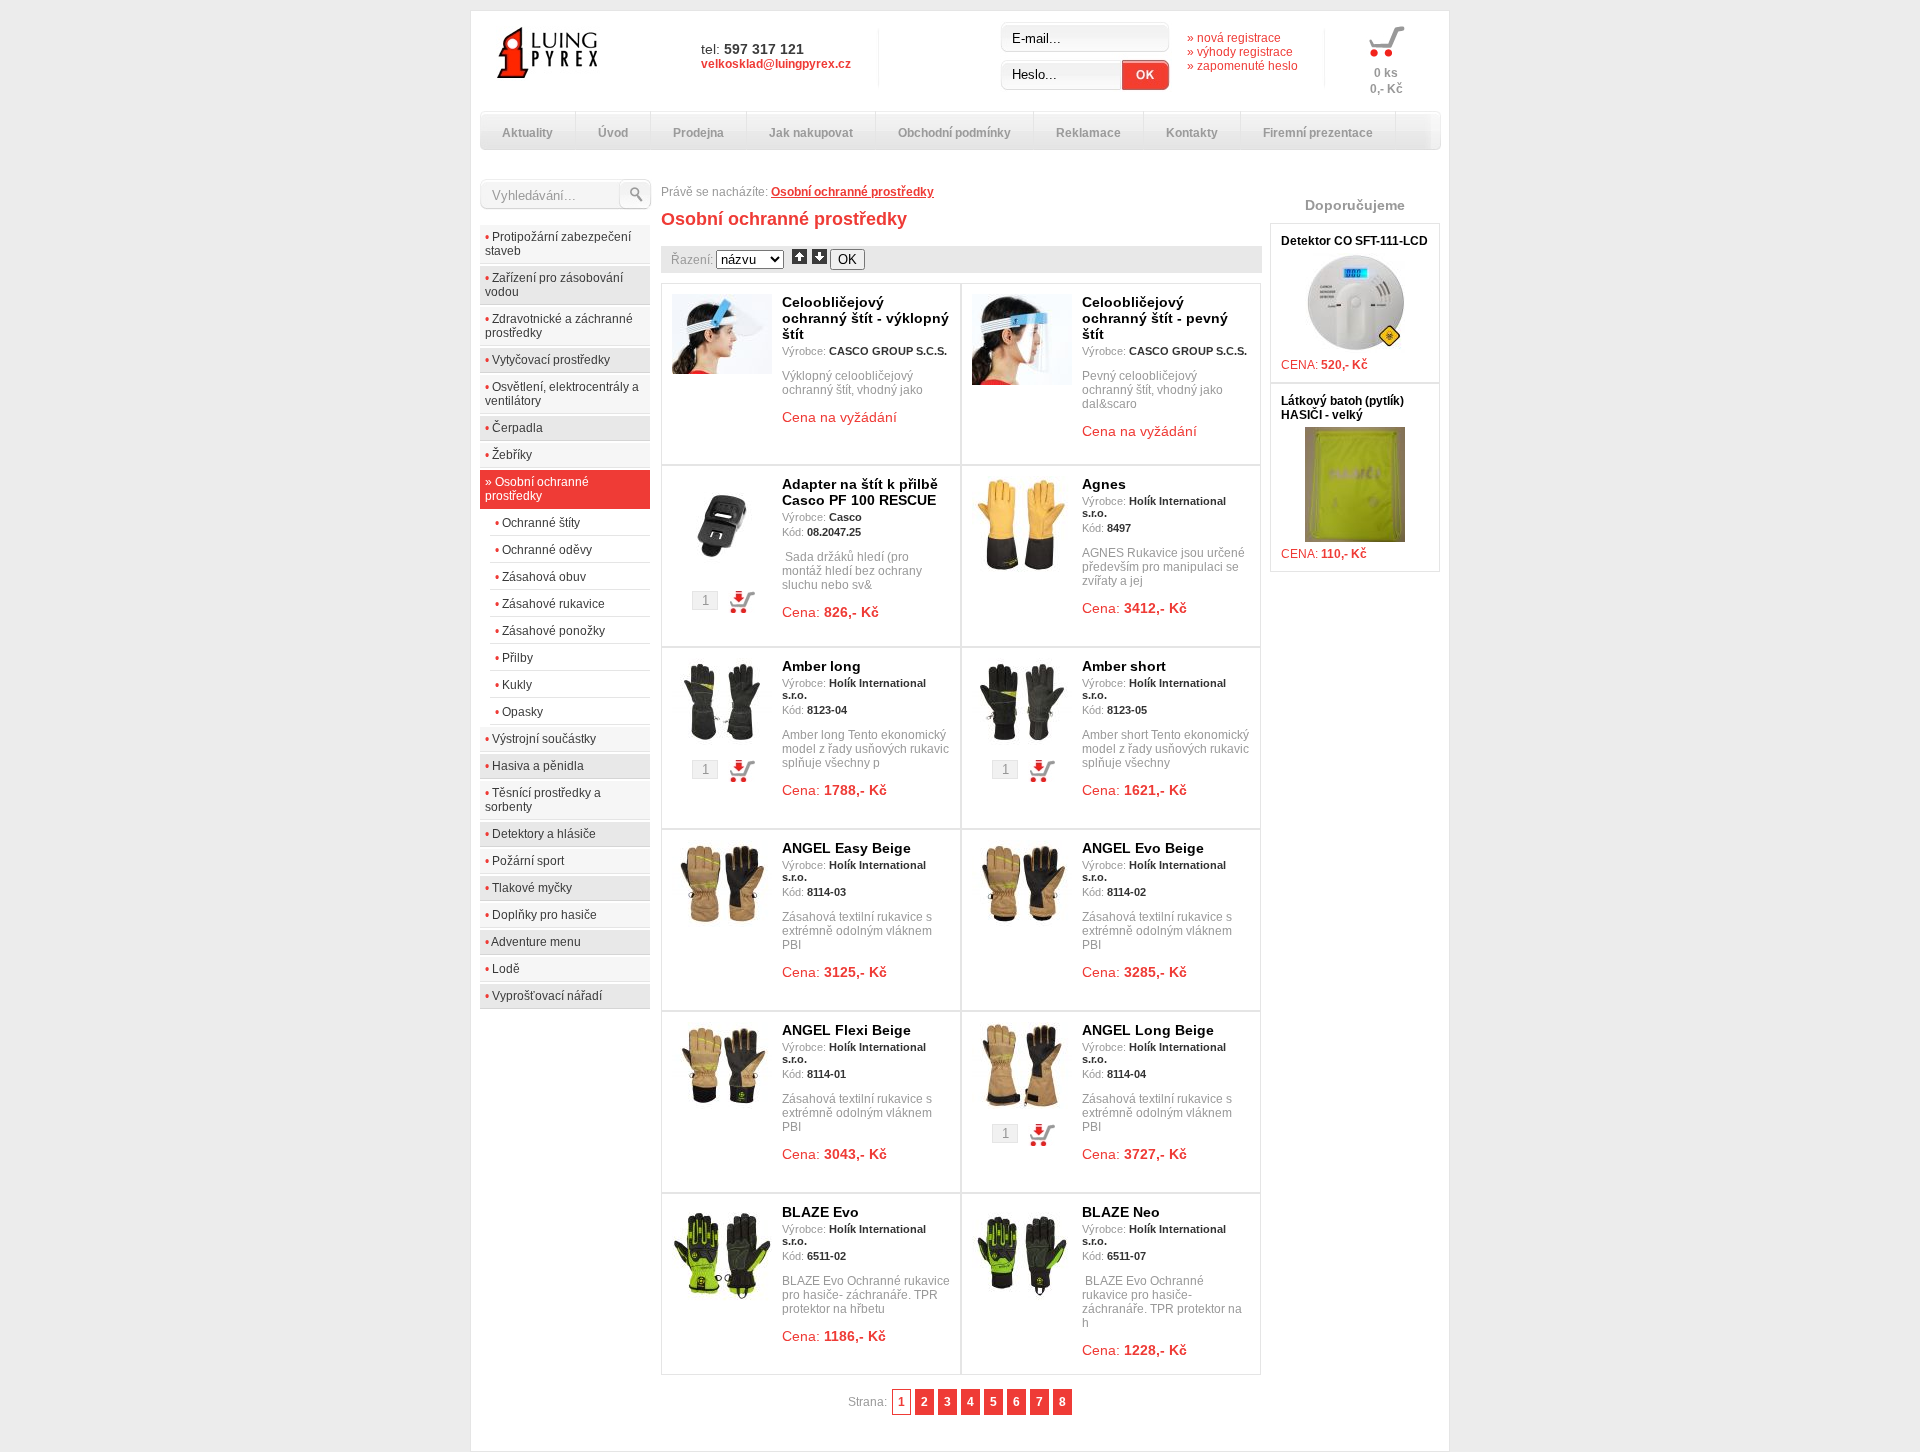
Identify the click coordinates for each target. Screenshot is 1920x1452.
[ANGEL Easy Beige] (722, 923)
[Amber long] (722, 741)
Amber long (821, 666)
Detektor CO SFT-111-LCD (1354, 241)
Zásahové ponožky (553, 631)
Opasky (522, 712)
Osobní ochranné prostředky (537, 489)
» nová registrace (1234, 38)
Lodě (506, 969)
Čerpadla (517, 428)
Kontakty (1192, 133)
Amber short (1124, 666)
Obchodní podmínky (954, 133)
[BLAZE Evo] (722, 1300)
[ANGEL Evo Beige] (1022, 923)
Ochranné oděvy (547, 550)
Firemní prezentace (1318, 133)
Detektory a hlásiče (544, 834)
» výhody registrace (1240, 52)
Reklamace (1088, 133)
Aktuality (527, 133)
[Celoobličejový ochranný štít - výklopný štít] (722, 370)
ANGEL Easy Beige (846, 848)
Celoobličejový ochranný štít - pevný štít (1155, 318)
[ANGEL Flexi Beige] (722, 1105)
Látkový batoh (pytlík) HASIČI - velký (1342, 408)
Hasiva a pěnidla (538, 766)
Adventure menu (536, 942)
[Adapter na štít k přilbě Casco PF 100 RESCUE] (722, 572)
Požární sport (528, 861)
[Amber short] (1022, 741)
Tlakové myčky (532, 888)
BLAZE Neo (1121, 1212)
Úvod (613, 133)
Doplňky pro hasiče (544, 915)
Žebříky (512, 455)
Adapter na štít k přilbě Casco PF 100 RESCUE (860, 492)
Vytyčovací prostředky (551, 360)
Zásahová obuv (544, 577)
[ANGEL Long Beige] (1022, 1105)
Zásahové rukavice (553, 604)
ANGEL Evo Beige (1143, 848)
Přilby (517, 658)
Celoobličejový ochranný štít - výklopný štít (865, 318)
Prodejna (698, 133)
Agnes (1104, 484)
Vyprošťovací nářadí (547, 996)
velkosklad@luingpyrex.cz (776, 64)
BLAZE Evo (820, 1212)
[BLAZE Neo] (1022, 1300)
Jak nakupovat (811, 133)
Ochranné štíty (541, 523)
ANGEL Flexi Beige (846, 1030)
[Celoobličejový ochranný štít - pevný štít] (1022, 381)
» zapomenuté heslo (1242, 66)
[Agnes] (1022, 572)
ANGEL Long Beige (1148, 1030)
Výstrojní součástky (544, 739)
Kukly (517, 685)
